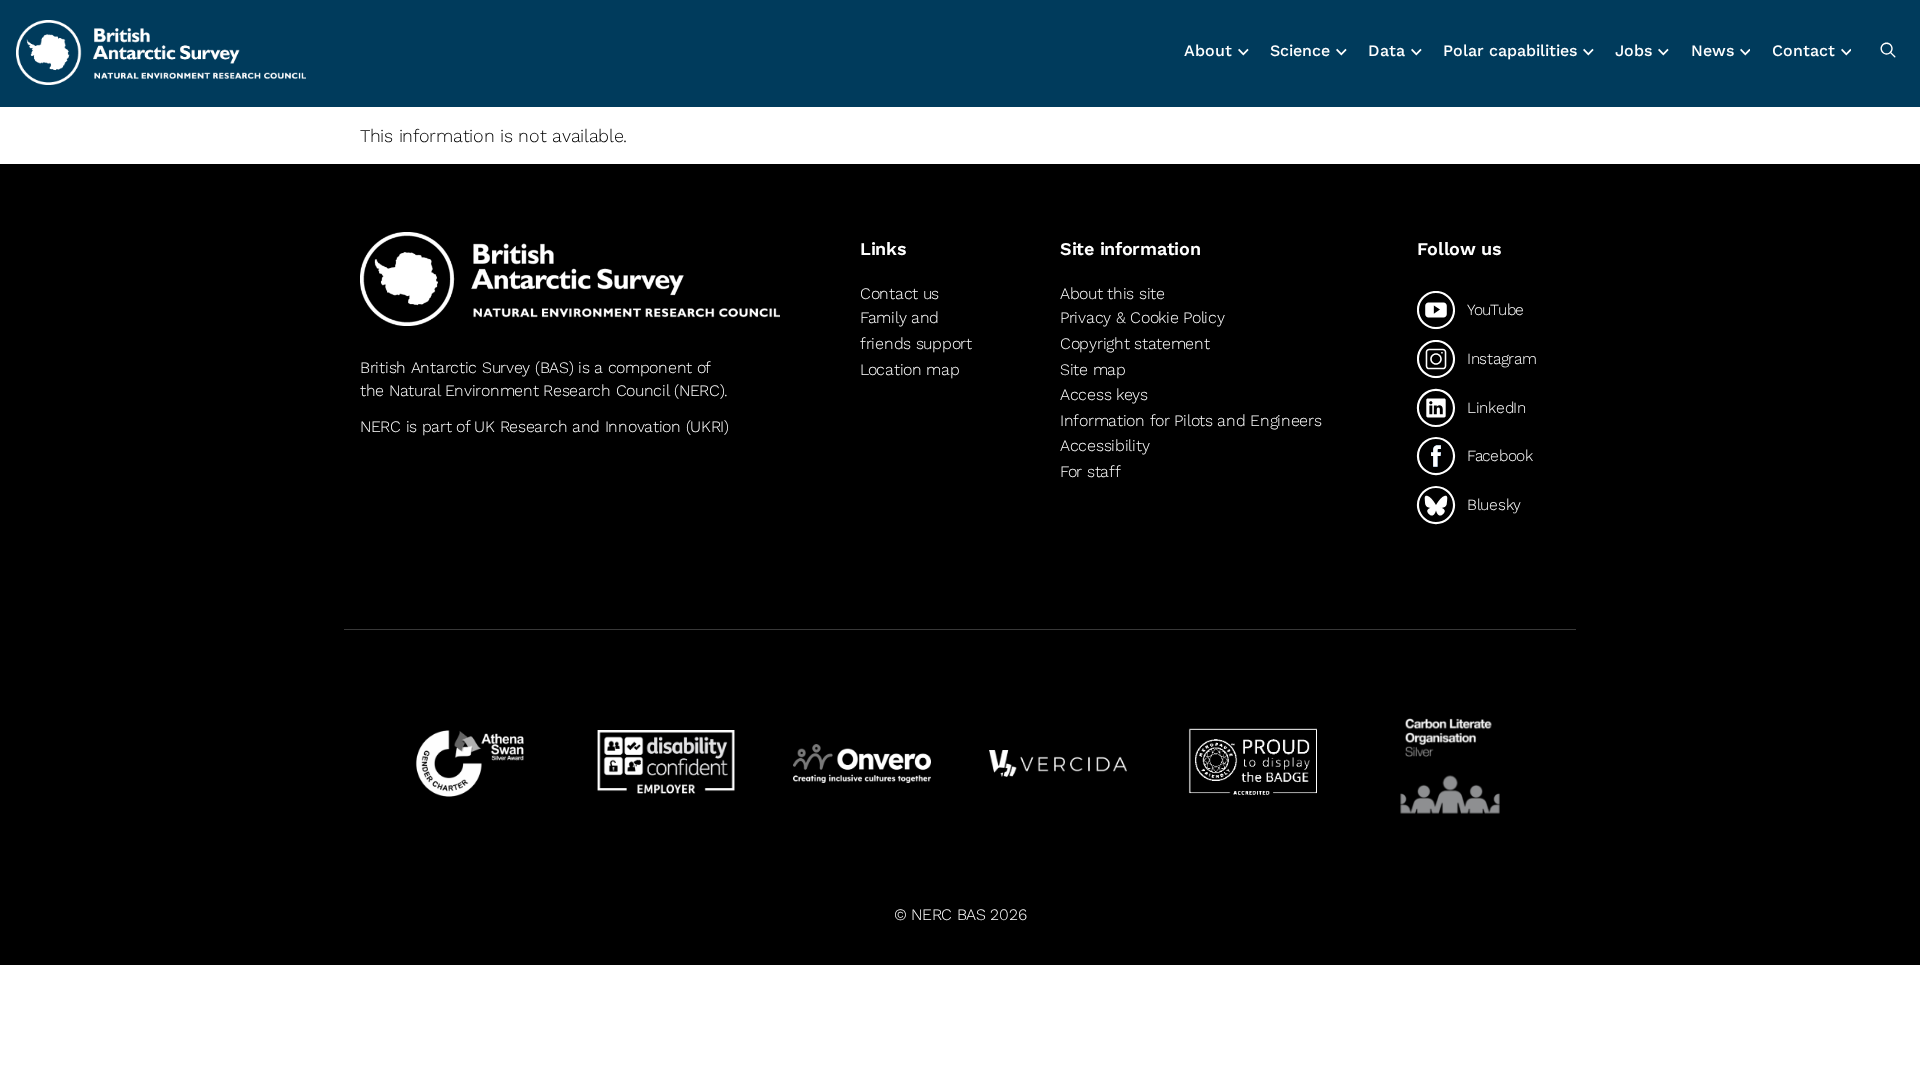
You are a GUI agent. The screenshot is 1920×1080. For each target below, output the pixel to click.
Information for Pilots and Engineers (1191, 420)
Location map (910, 369)
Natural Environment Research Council (529, 390)
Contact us (899, 293)
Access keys (1104, 394)
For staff (1090, 471)
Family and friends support (916, 330)
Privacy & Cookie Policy (1142, 317)
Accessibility (1104, 445)
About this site (1112, 293)
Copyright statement (1135, 343)
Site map (1093, 369)
